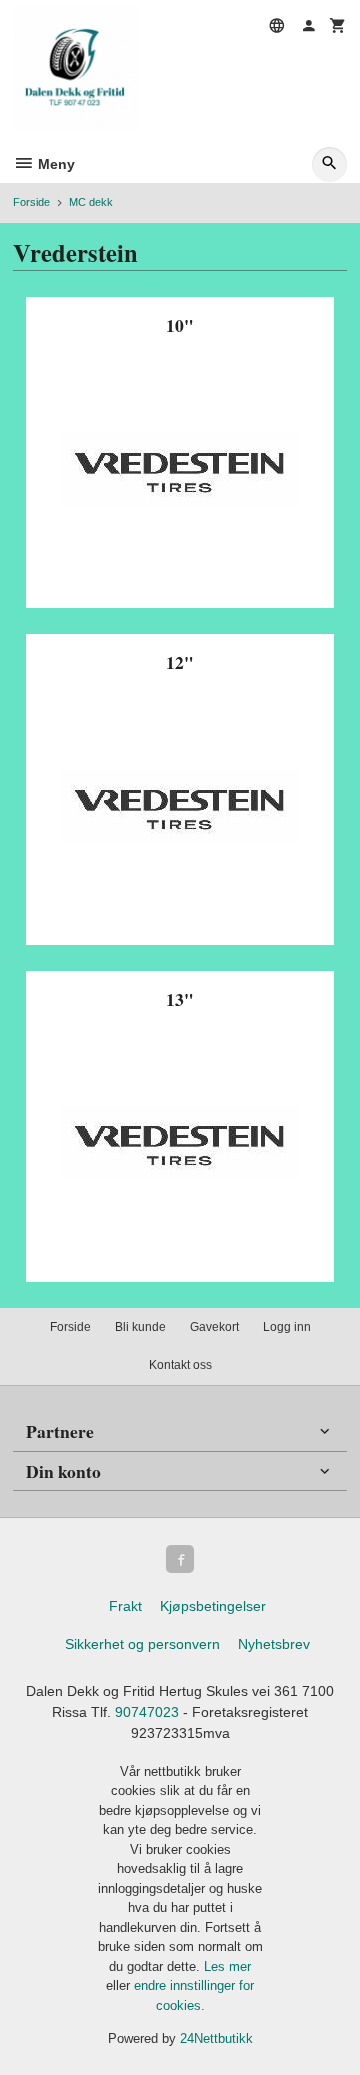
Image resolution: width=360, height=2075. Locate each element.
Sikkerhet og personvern (142, 1644)
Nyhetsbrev (274, 1644)
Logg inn (287, 1327)
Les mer (227, 1966)
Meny (54, 164)
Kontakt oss (180, 1365)
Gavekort (214, 1327)
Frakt (125, 1606)
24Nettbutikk (216, 2038)
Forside (31, 202)
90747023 (147, 1712)
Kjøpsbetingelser (213, 1606)
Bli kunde (140, 1327)
